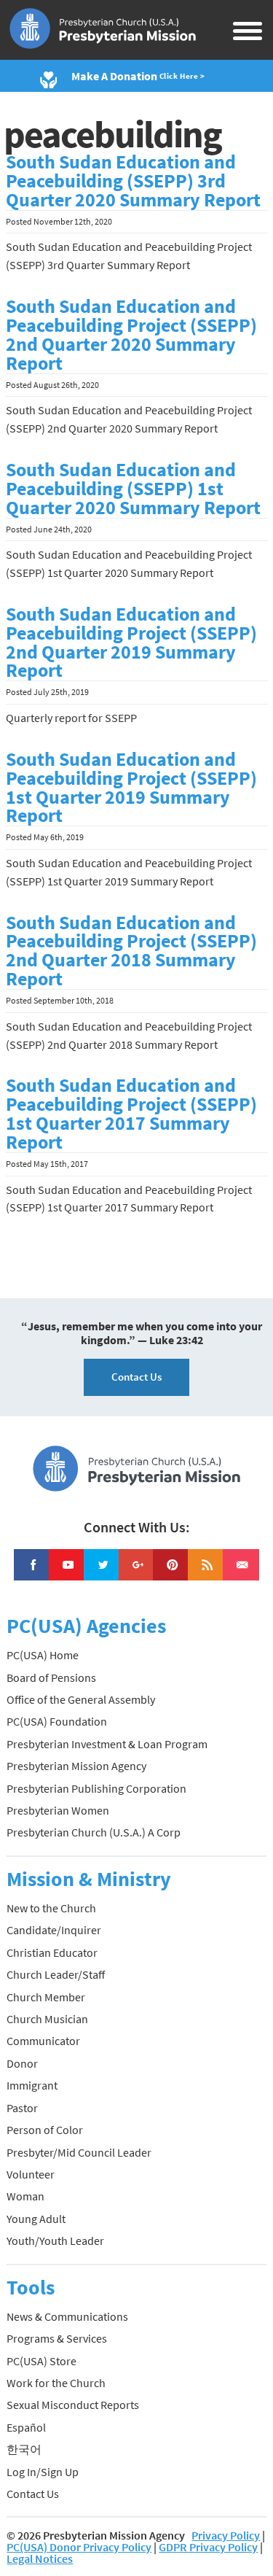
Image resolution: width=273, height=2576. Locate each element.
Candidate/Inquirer (54, 1930)
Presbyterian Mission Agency (76, 1766)
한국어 (24, 2449)
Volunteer (31, 2174)
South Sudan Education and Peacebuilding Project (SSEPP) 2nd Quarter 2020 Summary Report (131, 335)
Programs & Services (57, 2338)
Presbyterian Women (58, 1810)
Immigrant (32, 2085)
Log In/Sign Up (43, 2472)
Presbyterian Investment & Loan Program (107, 1744)
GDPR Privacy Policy (208, 2547)
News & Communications (67, 2316)
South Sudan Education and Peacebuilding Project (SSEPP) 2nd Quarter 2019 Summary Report (131, 643)
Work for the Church (56, 2383)
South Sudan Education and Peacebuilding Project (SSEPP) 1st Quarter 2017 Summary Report (131, 1114)
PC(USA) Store (41, 2361)
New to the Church (51, 1908)
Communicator (43, 2041)
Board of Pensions (51, 1677)
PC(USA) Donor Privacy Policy (79, 2547)
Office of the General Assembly (81, 1699)
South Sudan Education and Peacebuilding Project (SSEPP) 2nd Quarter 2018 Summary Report (131, 951)
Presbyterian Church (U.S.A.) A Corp (94, 1832)
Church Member (46, 1997)
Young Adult (36, 2219)
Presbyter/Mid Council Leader (79, 2152)
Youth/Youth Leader (55, 2241)
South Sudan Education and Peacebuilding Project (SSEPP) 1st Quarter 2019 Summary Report (131, 788)
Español (26, 2427)
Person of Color (45, 2130)
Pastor (22, 2108)
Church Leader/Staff (56, 1974)
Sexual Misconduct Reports (73, 2405)
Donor (22, 2063)
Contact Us (136, 1377)
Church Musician (47, 2019)
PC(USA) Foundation (57, 1721)
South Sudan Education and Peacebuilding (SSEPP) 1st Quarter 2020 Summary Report (133, 489)
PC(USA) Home (43, 1655)
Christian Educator (52, 1952)
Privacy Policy (226, 2535)
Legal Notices (40, 2558)
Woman (25, 2196)
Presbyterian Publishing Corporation (96, 1788)
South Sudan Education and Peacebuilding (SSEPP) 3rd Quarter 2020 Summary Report (133, 181)
